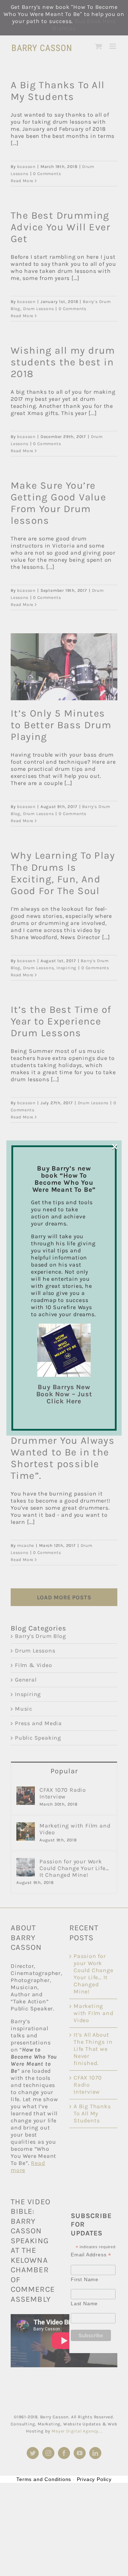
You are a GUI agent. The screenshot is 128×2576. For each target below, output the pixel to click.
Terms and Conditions (44, 2479)
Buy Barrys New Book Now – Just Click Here (64, 1394)
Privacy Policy (94, 2479)
